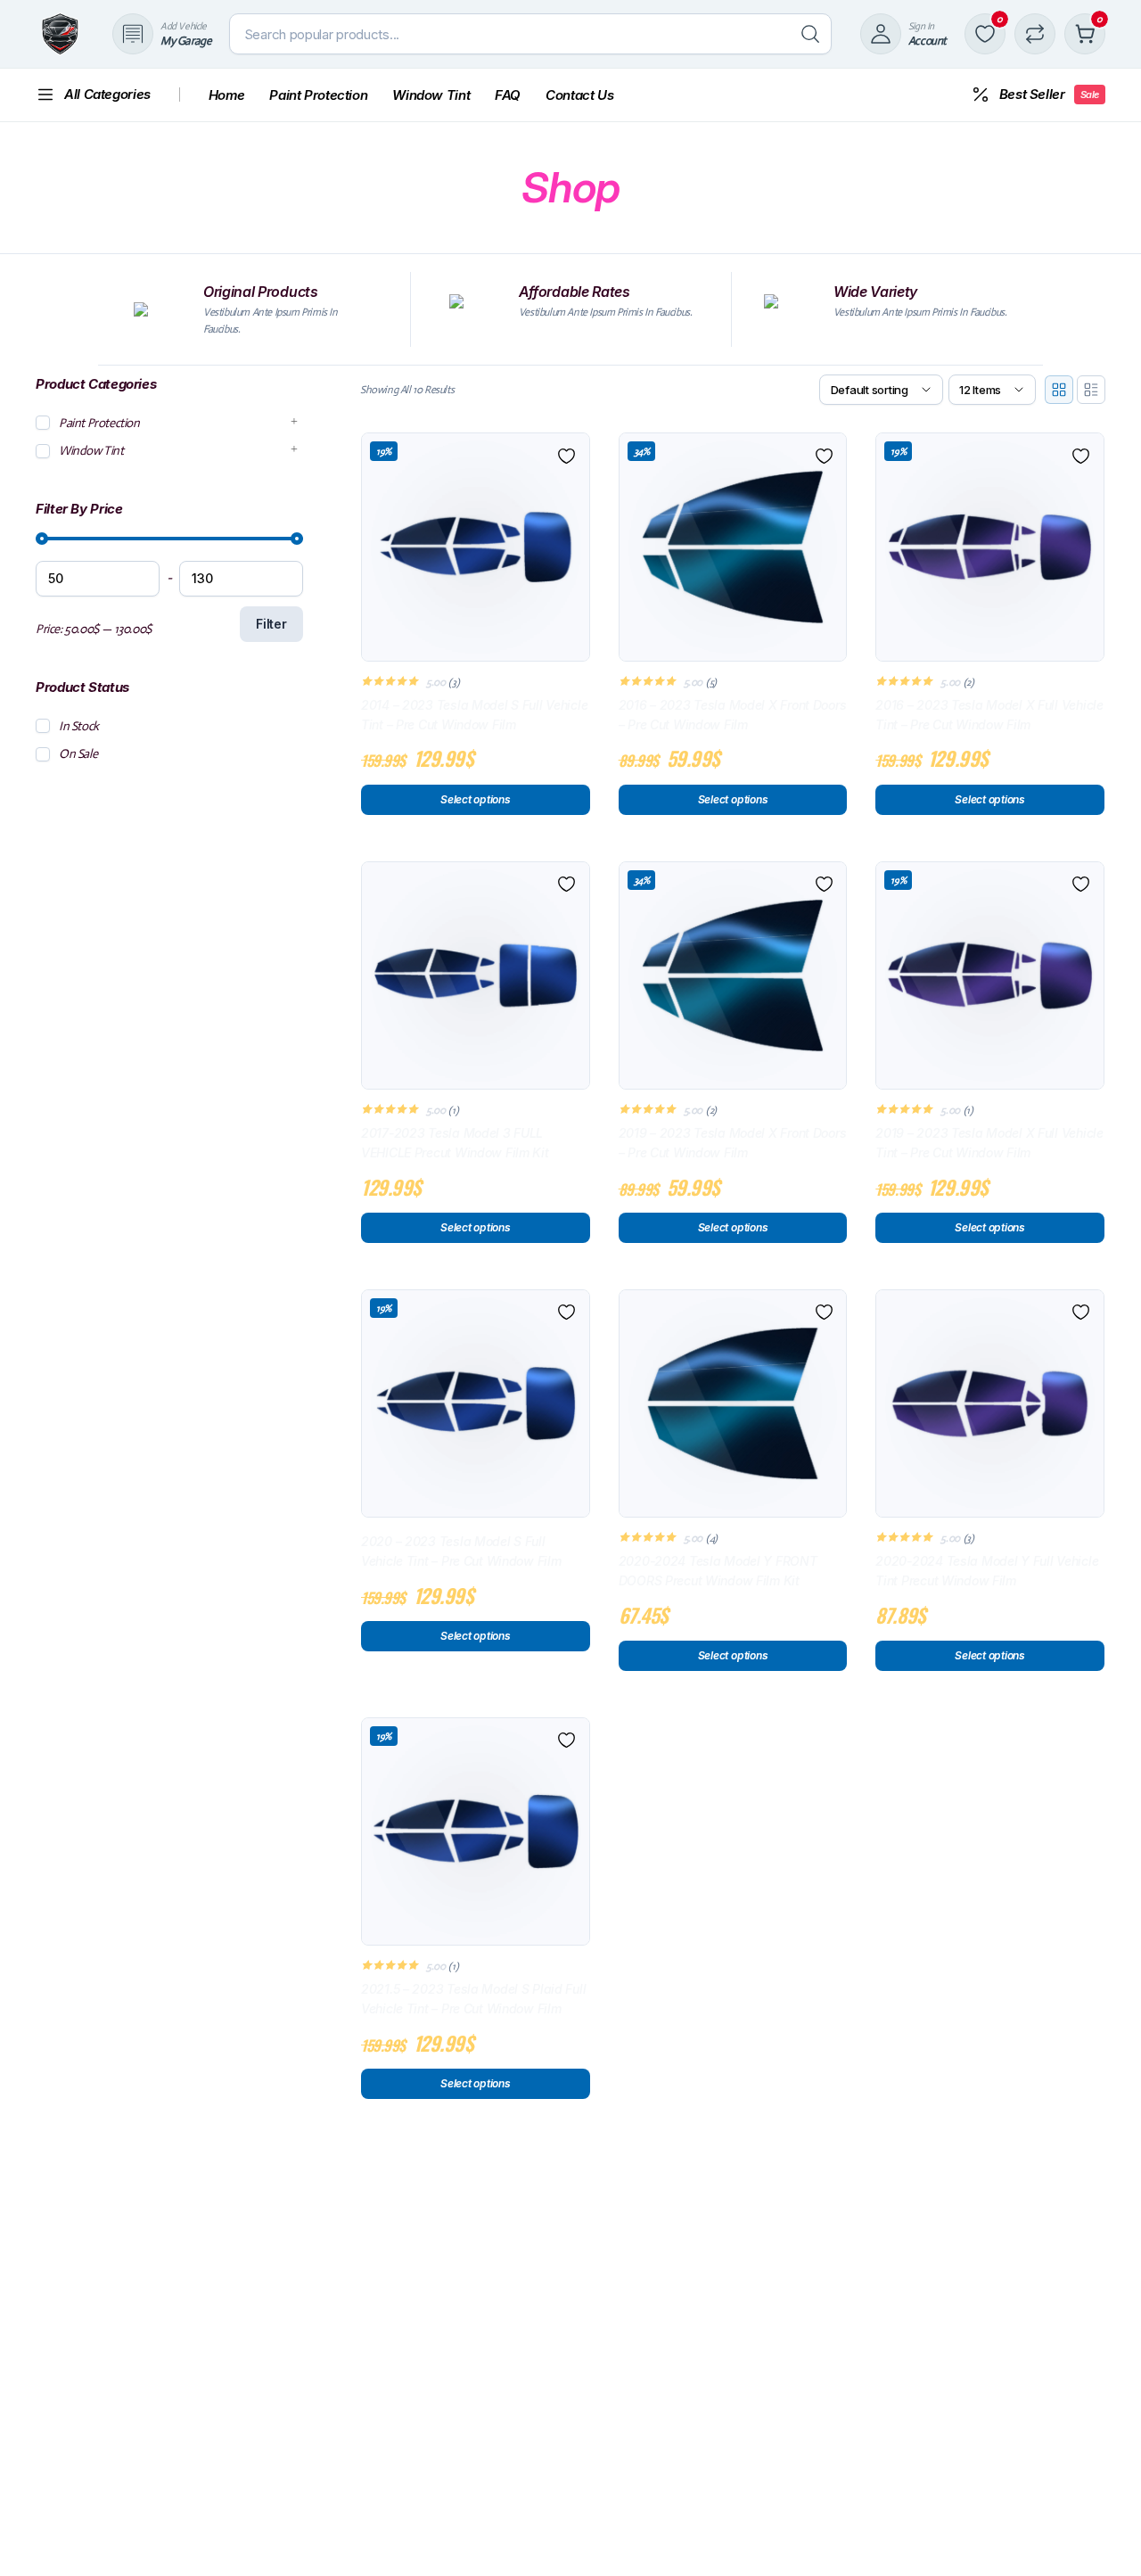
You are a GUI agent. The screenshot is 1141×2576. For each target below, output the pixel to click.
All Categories (107, 94)
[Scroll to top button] (1101, 2536)
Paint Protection (318, 95)
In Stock (79, 726)
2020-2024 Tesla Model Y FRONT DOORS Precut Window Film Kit (718, 1571)
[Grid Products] (1059, 390)
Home (227, 95)
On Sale (78, 754)
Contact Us (579, 95)
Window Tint (431, 95)
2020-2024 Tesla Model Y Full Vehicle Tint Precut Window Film (987, 1571)
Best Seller (1049, 94)
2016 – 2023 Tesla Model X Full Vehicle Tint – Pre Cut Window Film (989, 715)
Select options (476, 799)
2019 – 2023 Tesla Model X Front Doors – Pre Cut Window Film (733, 1143)
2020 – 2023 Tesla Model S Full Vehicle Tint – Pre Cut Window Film (461, 1551)
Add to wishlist (567, 456)
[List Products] (1091, 390)
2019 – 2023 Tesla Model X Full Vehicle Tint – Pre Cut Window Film (989, 1143)
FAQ (508, 95)
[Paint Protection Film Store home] (60, 34)
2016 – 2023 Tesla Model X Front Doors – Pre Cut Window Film (733, 715)
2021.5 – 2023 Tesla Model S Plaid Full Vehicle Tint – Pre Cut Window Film (473, 1999)
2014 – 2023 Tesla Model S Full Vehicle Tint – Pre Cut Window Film (474, 715)
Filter (271, 625)
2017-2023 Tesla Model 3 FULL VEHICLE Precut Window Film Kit (455, 1143)
